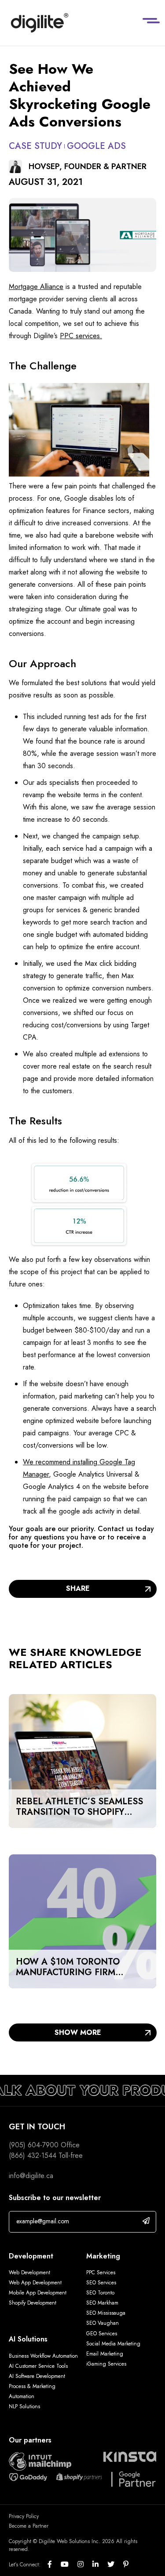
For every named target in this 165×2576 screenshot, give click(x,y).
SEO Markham (102, 2303)
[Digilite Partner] (40, 2460)
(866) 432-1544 (33, 2155)
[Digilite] (40, 23)
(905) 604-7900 (34, 2145)
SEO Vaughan (103, 2323)
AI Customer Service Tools (38, 2366)
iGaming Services (106, 2364)
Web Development (29, 2273)
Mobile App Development (38, 2293)
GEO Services (102, 2334)
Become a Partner (29, 2526)
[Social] (54, 2565)
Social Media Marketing (113, 2344)
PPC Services (101, 2273)
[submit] (146, 2221)
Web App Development (36, 2283)
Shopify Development (33, 2303)
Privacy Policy (24, 2516)
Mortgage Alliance (36, 287)
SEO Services (101, 2283)
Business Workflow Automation (43, 2356)
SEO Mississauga (106, 2313)
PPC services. (81, 336)
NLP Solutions (24, 2406)
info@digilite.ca (31, 2176)
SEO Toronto (100, 2293)
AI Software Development (37, 2376)
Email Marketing (105, 2354)
